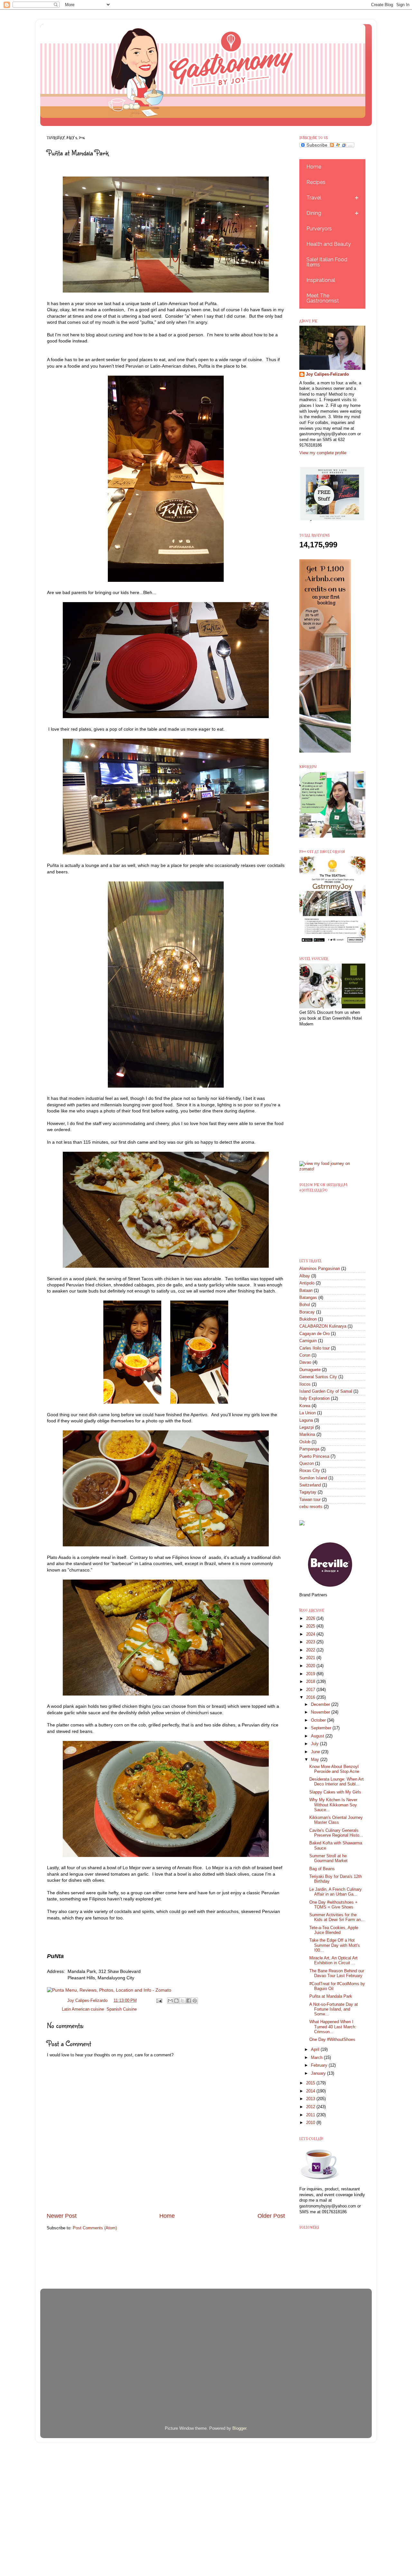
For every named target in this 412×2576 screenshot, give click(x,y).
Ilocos (305, 1384)
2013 (311, 2099)
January (319, 2073)
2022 (311, 1650)
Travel (314, 198)
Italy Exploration (314, 1399)
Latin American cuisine (83, 2009)
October (319, 1720)
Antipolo (307, 1283)
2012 (311, 2107)
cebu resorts (311, 1507)
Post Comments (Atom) (95, 2228)
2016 (311, 1697)
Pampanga (309, 1449)
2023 (311, 1642)
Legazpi (307, 1427)
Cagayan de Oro (314, 1334)
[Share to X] (183, 2001)
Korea (305, 1406)
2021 (311, 1658)
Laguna (306, 1420)
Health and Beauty (329, 244)
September (322, 1728)
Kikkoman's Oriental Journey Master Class (336, 1820)
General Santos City (318, 1377)
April (316, 2050)
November (321, 1712)
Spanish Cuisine (122, 2009)
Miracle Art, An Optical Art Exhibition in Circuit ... (333, 1961)
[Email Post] (159, 2001)
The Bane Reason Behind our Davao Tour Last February (337, 1973)
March (317, 2058)
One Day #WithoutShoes (332, 2040)
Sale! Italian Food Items (327, 262)
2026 (311, 1619)
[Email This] (170, 2001)
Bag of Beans (322, 1869)
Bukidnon (308, 1319)
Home (167, 2216)
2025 (311, 1626)
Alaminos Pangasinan (320, 1269)
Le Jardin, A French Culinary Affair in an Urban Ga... (336, 1892)
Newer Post (62, 2216)
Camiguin (308, 1341)
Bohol (305, 1305)
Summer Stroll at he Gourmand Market (328, 1858)
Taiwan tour (310, 1500)
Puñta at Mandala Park (331, 1996)
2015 (311, 2083)
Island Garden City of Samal (326, 1391)
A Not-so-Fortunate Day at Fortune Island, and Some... (334, 2009)
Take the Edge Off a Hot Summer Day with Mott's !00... (335, 1945)
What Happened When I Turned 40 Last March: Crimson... (333, 2027)
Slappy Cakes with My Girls (335, 1792)
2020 (311, 1666)
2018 (311, 1682)
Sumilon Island (313, 1478)
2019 (311, 1674)
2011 (311, 2115)
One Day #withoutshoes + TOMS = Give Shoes (333, 1905)
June (316, 1752)
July (315, 1744)
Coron (305, 1355)
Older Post (271, 2216)
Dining (314, 213)
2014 (311, 2091)
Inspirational (321, 280)
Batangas (308, 1298)
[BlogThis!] (176, 2001)
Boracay (307, 1312)
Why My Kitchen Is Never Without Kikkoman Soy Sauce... (333, 1805)
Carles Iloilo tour (314, 1348)
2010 (311, 2123)
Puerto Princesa (314, 1456)
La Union (308, 1413)
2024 (311, 1634)
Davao (305, 1362)
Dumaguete (310, 1370)
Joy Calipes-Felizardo (327, 374)
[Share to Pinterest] (195, 2001)
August (318, 1736)
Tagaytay (308, 1492)
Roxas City (310, 1471)
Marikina (307, 1435)
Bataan (306, 1291)
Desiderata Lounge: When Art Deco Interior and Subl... (337, 1782)
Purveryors (319, 229)
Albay (305, 1276)
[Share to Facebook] (189, 2001)
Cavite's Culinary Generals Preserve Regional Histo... (336, 1833)
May (316, 1760)
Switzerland (310, 1485)
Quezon (307, 1464)
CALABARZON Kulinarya (323, 1326)
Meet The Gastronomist (323, 298)
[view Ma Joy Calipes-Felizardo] (332, 1169)
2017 (311, 1690)
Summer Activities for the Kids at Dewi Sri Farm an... (337, 1917)
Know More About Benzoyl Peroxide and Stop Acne (334, 1769)
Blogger (239, 2428)
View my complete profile (323, 453)
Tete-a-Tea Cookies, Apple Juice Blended (334, 1930)
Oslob (305, 1442)
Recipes (316, 182)
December (321, 1705)
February (320, 2065)
